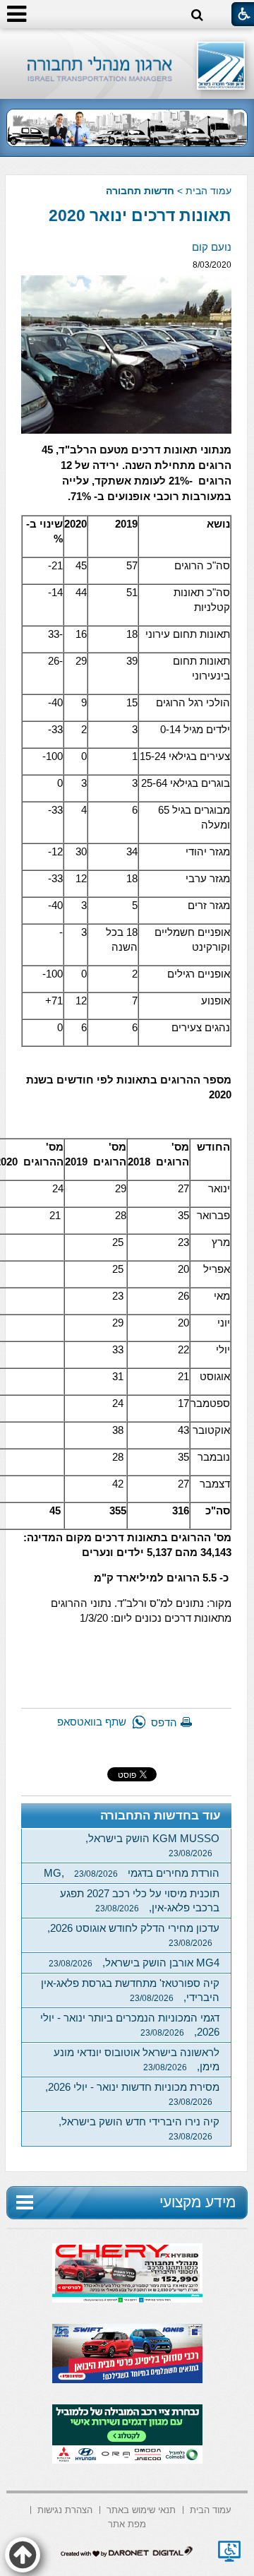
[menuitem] (211, 2509)
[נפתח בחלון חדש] (229, 2551)
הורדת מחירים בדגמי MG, (132, 1873)
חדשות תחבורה (140, 191)
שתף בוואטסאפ (92, 1722)
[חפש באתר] (197, 15)
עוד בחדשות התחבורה (161, 1816)
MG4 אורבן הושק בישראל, (134, 1963)
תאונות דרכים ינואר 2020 (140, 215)
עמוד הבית (208, 191)
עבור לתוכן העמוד (127, 42)
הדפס (164, 1722)
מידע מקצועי (198, 2202)
